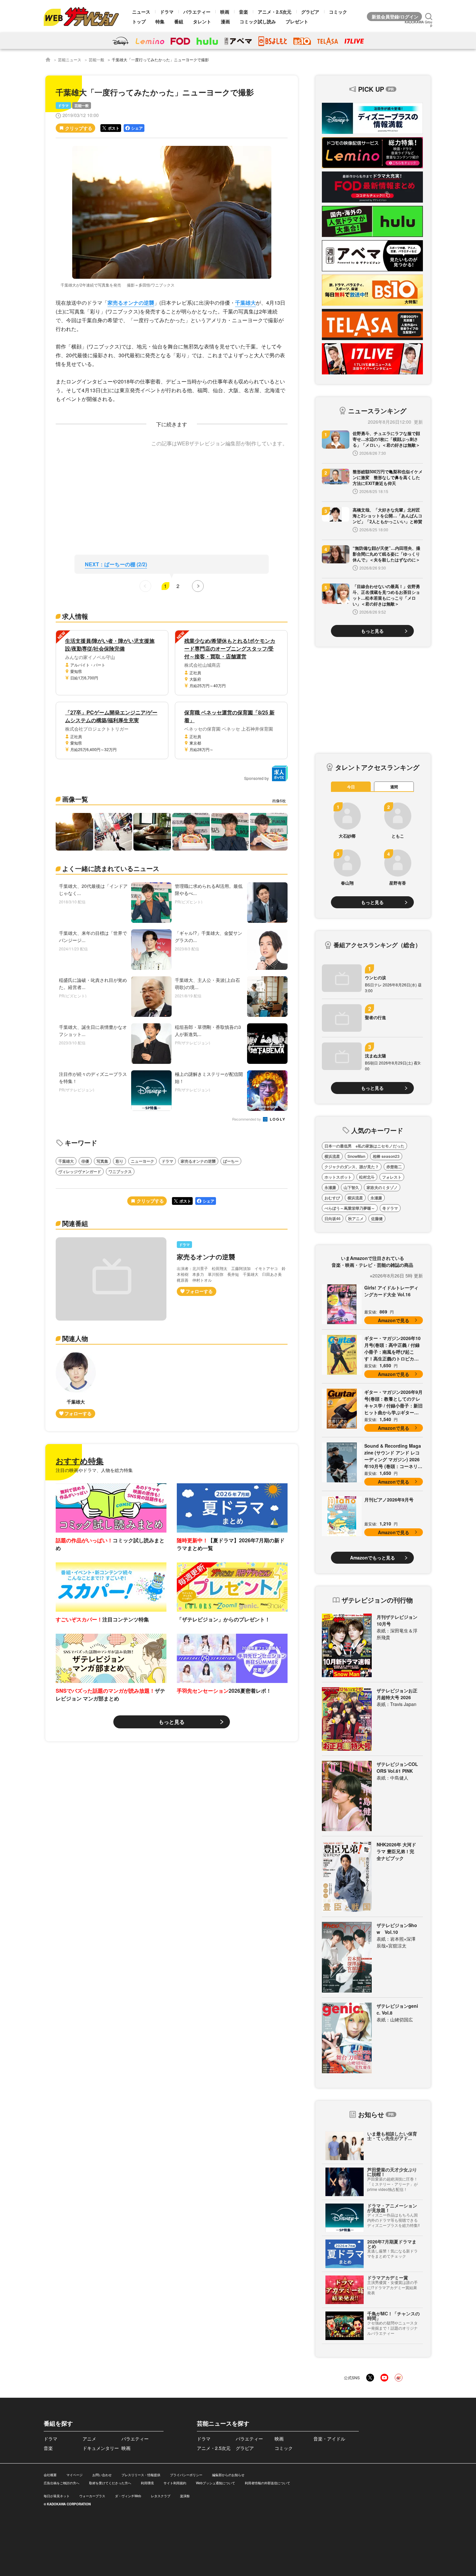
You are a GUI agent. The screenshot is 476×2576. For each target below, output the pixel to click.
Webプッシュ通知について (215, 2483)
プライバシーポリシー (186, 2475)
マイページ (74, 2475)
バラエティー (197, 12)
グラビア (310, 12)
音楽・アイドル (329, 2439)
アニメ (89, 2439)
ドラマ (167, 12)
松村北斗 (367, 1177)
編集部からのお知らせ (228, 2475)
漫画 (225, 21)
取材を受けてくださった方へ (110, 2483)
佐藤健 (377, 1218)
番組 (179, 21)
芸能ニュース (70, 59)
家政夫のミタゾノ (382, 1187)
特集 (160, 21)
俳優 (85, 1161)
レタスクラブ (161, 2496)
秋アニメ (356, 1218)
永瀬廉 (330, 1187)
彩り (119, 1161)
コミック (338, 12)
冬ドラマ (390, 1208)
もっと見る (172, 1722)
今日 (351, 787)
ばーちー (231, 1161)
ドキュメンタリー (101, 2448)
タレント (202, 21)
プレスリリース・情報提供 (141, 2475)
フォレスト (392, 1177)
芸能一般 (96, 59)
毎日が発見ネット (57, 2496)
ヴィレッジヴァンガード (80, 1171)
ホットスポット (338, 1177)
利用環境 (147, 2483)
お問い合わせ (102, 2475)
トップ (139, 21)
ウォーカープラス (92, 2496)
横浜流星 (332, 1156)
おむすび (332, 1198)
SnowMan (356, 1156)
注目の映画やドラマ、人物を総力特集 (94, 1470)
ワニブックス (120, 1171)
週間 (394, 787)
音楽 (244, 12)
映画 (225, 12)
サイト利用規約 (175, 2483)
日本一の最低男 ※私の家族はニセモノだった (364, 1146)
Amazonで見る (394, 1320)
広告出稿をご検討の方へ (62, 2483)
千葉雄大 (245, 303)
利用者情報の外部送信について (267, 2483)
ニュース (141, 12)
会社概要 (50, 2475)
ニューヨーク (142, 1161)
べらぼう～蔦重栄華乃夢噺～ (350, 1208)
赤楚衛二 (394, 1167)
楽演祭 (185, 2496)
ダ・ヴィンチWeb (128, 2496)
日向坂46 (333, 1218)
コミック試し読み (258, 21)
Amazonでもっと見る (373, 1558)
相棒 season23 (386, 1156)
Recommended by (247, 1119)
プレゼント (297, 21)
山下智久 (351, 1187)
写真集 (102, 1161)
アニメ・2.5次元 (275, 12)
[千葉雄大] (76, 1385)
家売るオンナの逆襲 (131, 303)
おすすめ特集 (80, 1461)
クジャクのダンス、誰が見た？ (352, 1167)
